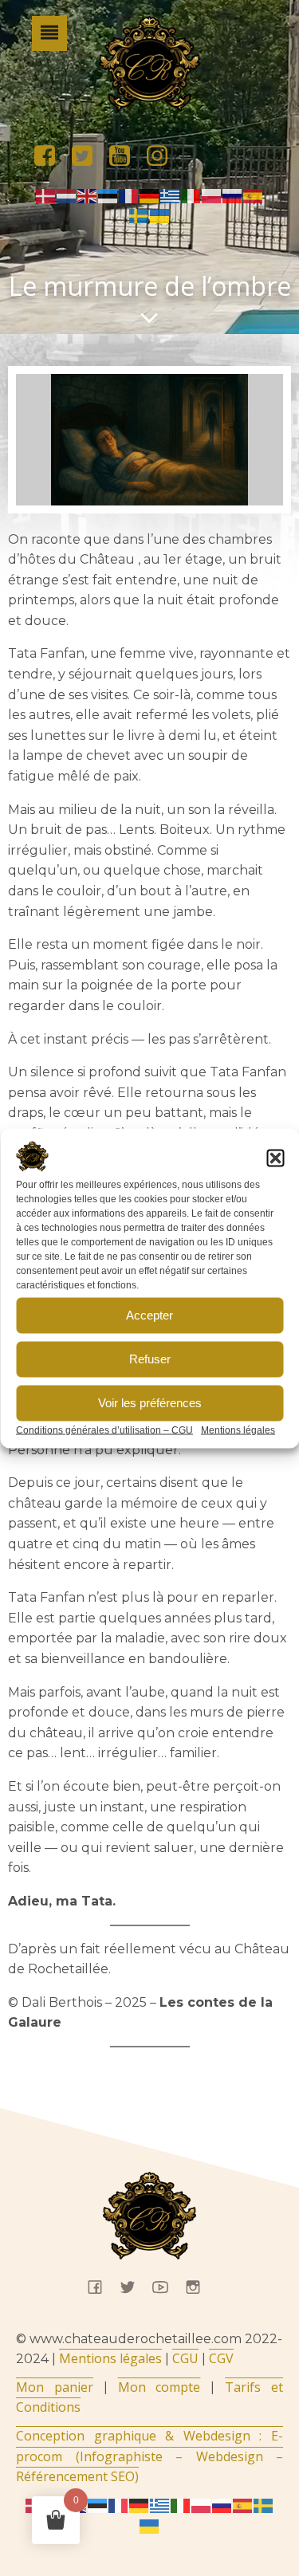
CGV (221, 2358)
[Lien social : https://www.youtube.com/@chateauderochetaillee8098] (126, 156)
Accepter (149, 1315)
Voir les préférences (150, 1403)
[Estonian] (108, 195)
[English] (88, 195)
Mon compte (159, 2387)
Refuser (150, 1359)
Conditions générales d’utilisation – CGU (104, 1430)
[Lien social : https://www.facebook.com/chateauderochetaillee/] (51, 156)
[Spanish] (254, 195)
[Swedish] (140, 215)
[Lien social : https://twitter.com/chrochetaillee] (88, 156)
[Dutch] (67, 195)
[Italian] (191, 195)
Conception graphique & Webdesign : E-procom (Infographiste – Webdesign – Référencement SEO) (149, 2456)
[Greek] (171, 195)
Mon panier (55, 2387)
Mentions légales (238, 1430)
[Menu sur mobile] (49, 33)
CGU (185, 2358)
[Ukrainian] (160, 215)
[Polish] (212, 195)
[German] (150, 195)
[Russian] (233, 195)
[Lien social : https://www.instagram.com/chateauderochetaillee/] (163, 156)
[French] (129, 195)
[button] (275, 1158)
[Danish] (46, 195)
